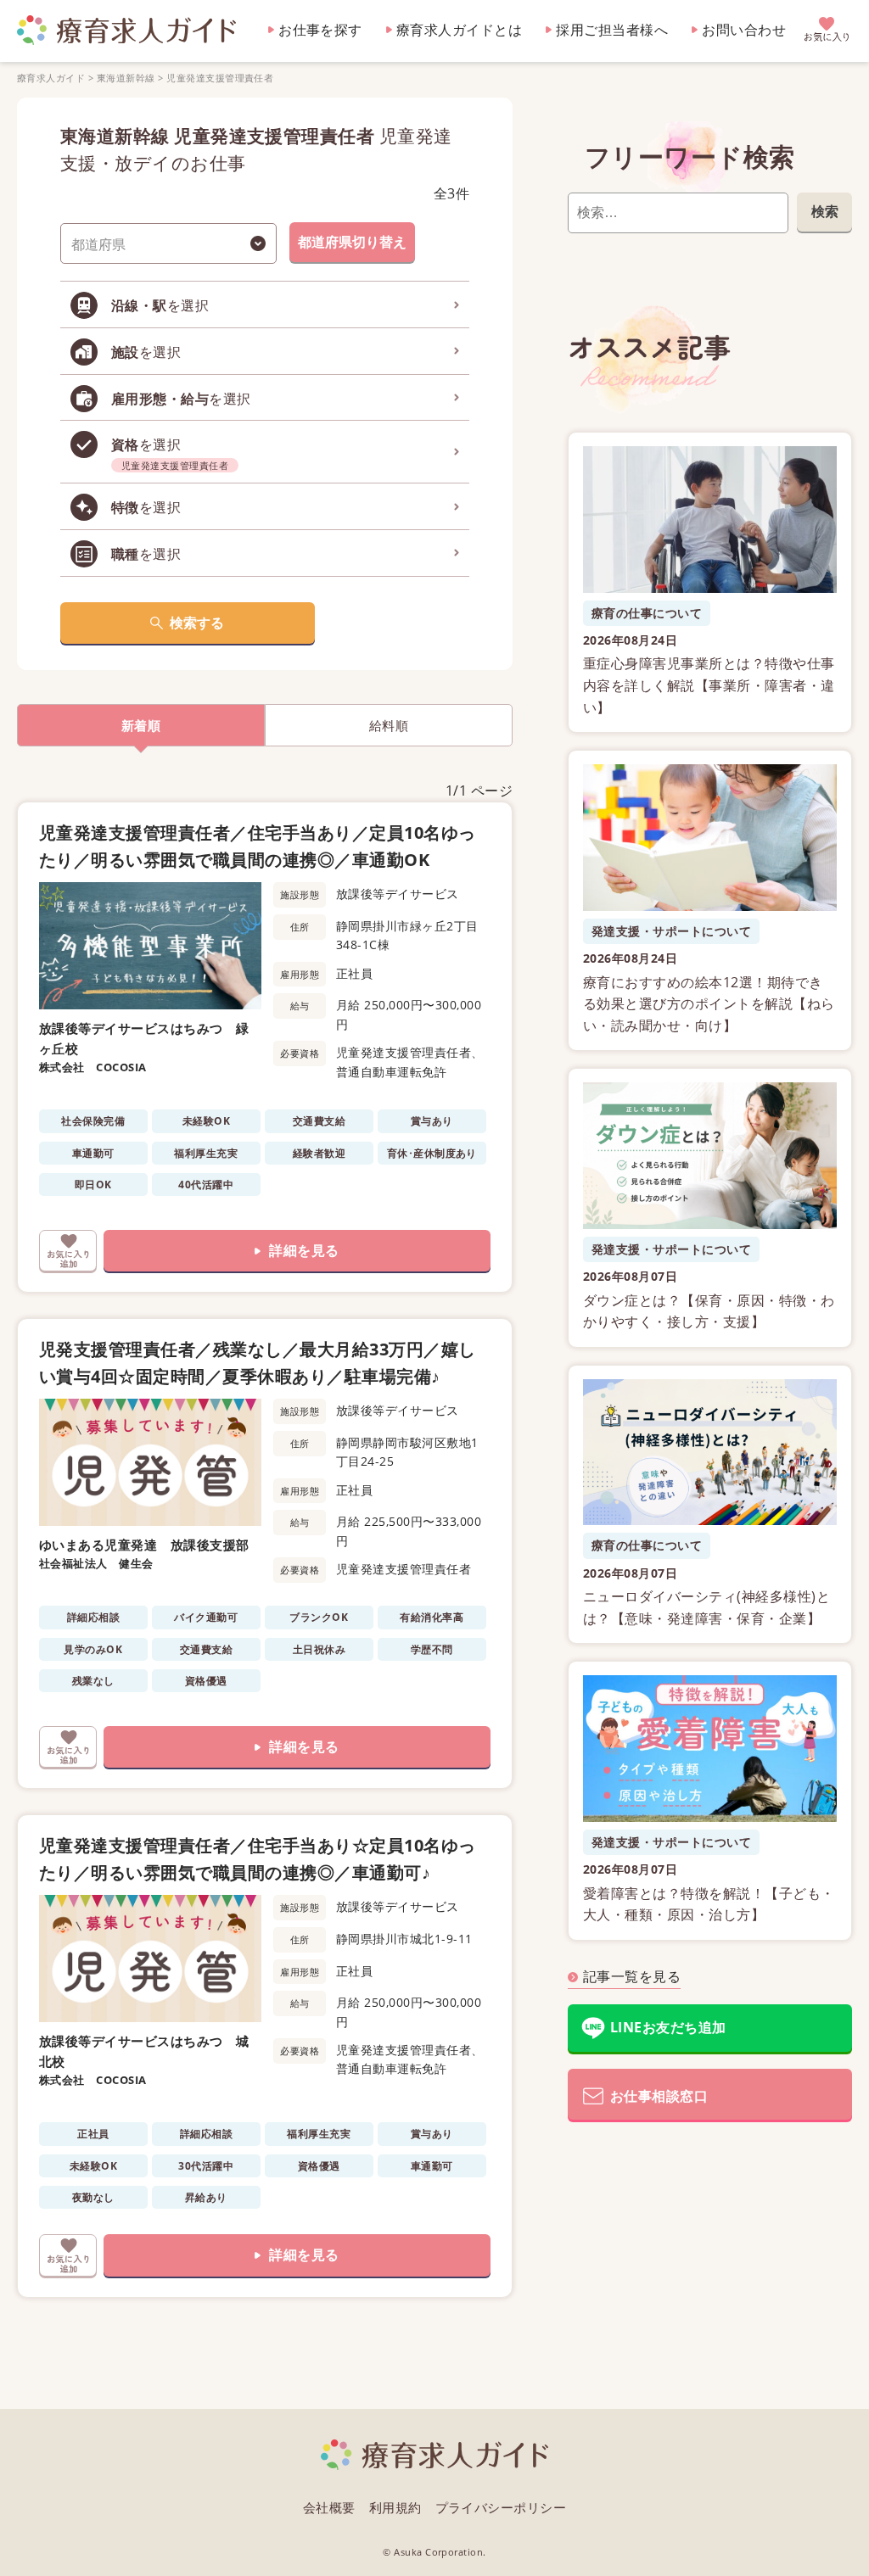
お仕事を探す (320, 30)
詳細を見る (304, 1250)
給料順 (389, 725)
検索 (825, 211)
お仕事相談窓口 (659, 2096)
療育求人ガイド (51, 78)
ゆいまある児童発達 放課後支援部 (144, 1545)
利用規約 (395, 2507)
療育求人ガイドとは (459, 30)
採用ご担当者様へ (612, 30)
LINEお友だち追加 (668, 2027)
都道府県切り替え (352, 242)
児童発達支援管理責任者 (220, 78)
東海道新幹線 (126, 78)
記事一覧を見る (632, 1976)
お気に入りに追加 (68, 1251)
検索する (197, 623)
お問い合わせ (744, 30)
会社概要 (329, 2507)
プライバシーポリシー (501, 2507)
